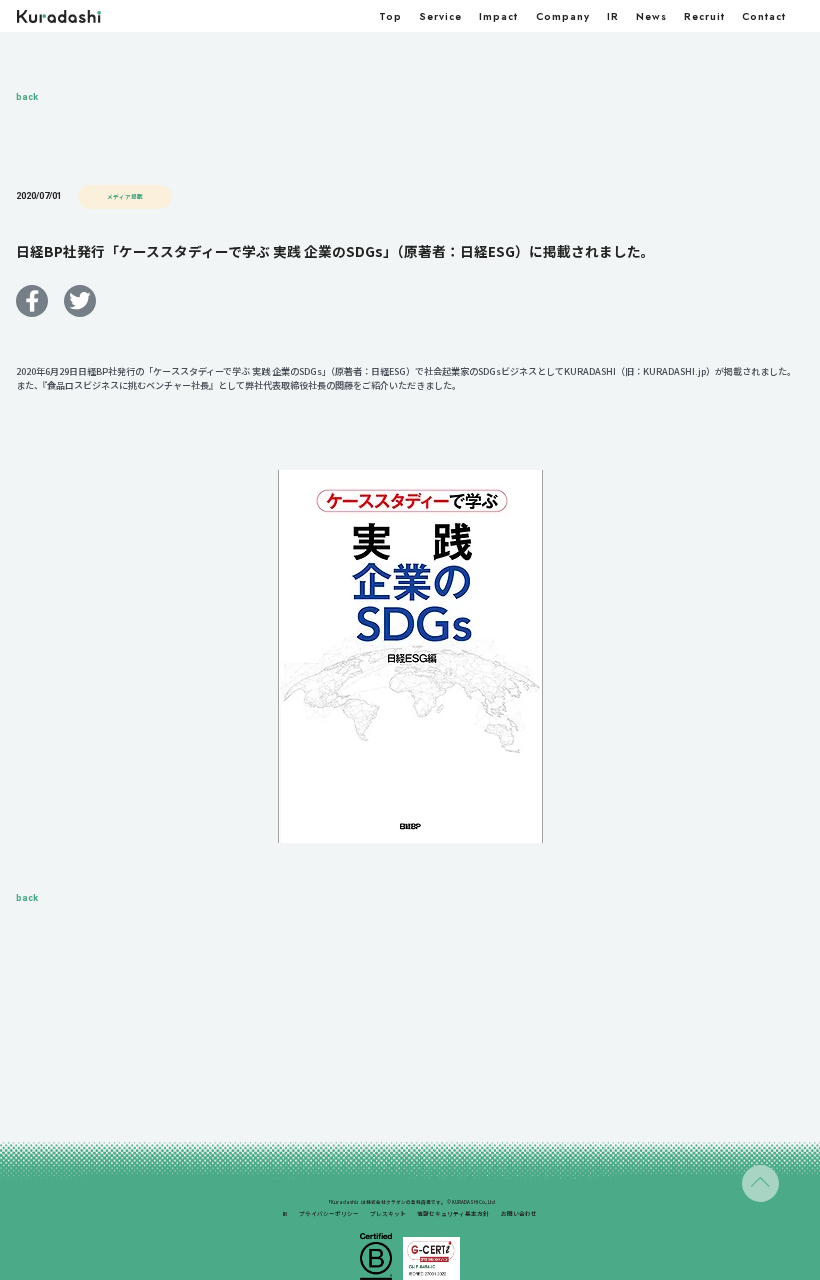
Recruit (704, 16)
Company (563, 16)
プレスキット (388, 1213)
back (27, 97)
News (651, 16)
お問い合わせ (519, 1213)
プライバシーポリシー (329, 1213)
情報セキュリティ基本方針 (453, 1213)
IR (613, 16)
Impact (498, 16)
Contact (764, 16)
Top (390, 16)
